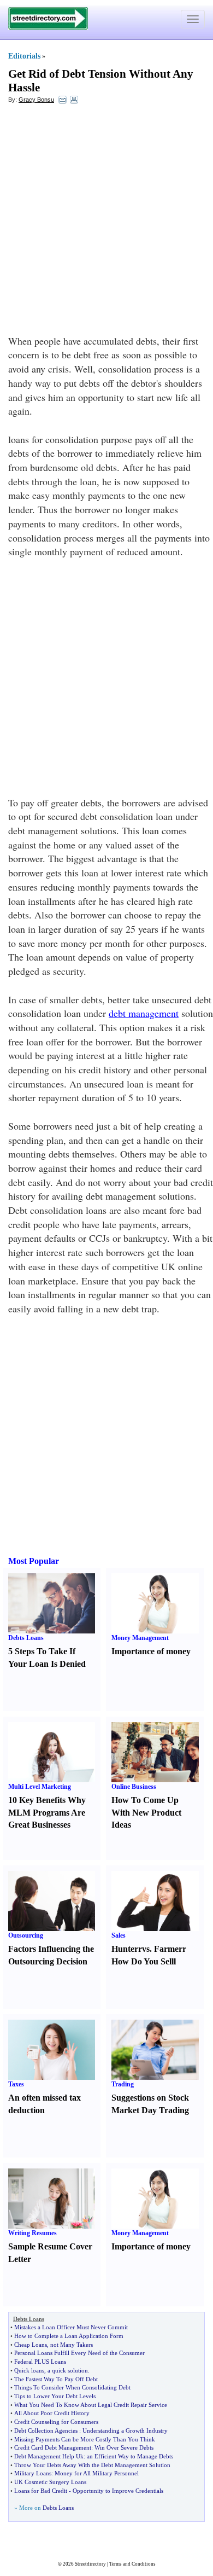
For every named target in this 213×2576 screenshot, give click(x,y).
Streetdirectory (90, 2564)
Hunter (125, 1949)
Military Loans (33, 2473)
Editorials (24, 56)
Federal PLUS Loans (40, 2362)
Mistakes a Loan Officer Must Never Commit (71, 2327)
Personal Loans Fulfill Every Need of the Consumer (79, 2353)
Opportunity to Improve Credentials (118, 2491)
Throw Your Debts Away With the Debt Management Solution (92, 2465)
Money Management (140, 1638)
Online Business (134, 1787)
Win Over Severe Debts (124, 2447)
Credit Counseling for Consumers (56, 2422)
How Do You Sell (143, 1961)
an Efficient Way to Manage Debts (130, 2456)
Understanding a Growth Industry (125, 2430)
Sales (119, 1935)
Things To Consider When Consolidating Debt (72, 2387)
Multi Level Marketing (40, 1787)
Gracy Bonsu (36, 100)
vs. (147, 1949)
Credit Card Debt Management (53, 2447)
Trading (123, 2084)
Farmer (168, 1949)
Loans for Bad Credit (41, 2491)
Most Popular (34, 1561)
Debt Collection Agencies (46, 2430)
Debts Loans (26, 1638)
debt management (144, 1013)
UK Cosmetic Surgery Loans (50, 2482)
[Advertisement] (106, 222)
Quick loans (29, 2370)
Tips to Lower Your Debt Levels (55, 2396)
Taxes (16, 2084)
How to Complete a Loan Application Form (69, 2336)
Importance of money (151, 1651)
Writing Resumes (32, 2233)
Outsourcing (26, 1935)
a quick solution (68, 2370)
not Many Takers (72, 2345)
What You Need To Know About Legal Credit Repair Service (91, 2405)
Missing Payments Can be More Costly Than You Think (85, 2439)
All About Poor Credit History (52, 2413)
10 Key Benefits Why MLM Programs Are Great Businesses (47, 1813)
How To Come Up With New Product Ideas (146, 1813)
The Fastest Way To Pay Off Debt (56, 2379)
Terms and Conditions (132, 2564)
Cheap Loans (31, 2345)
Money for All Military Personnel (97, 2473)
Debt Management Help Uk (49, 2456)
